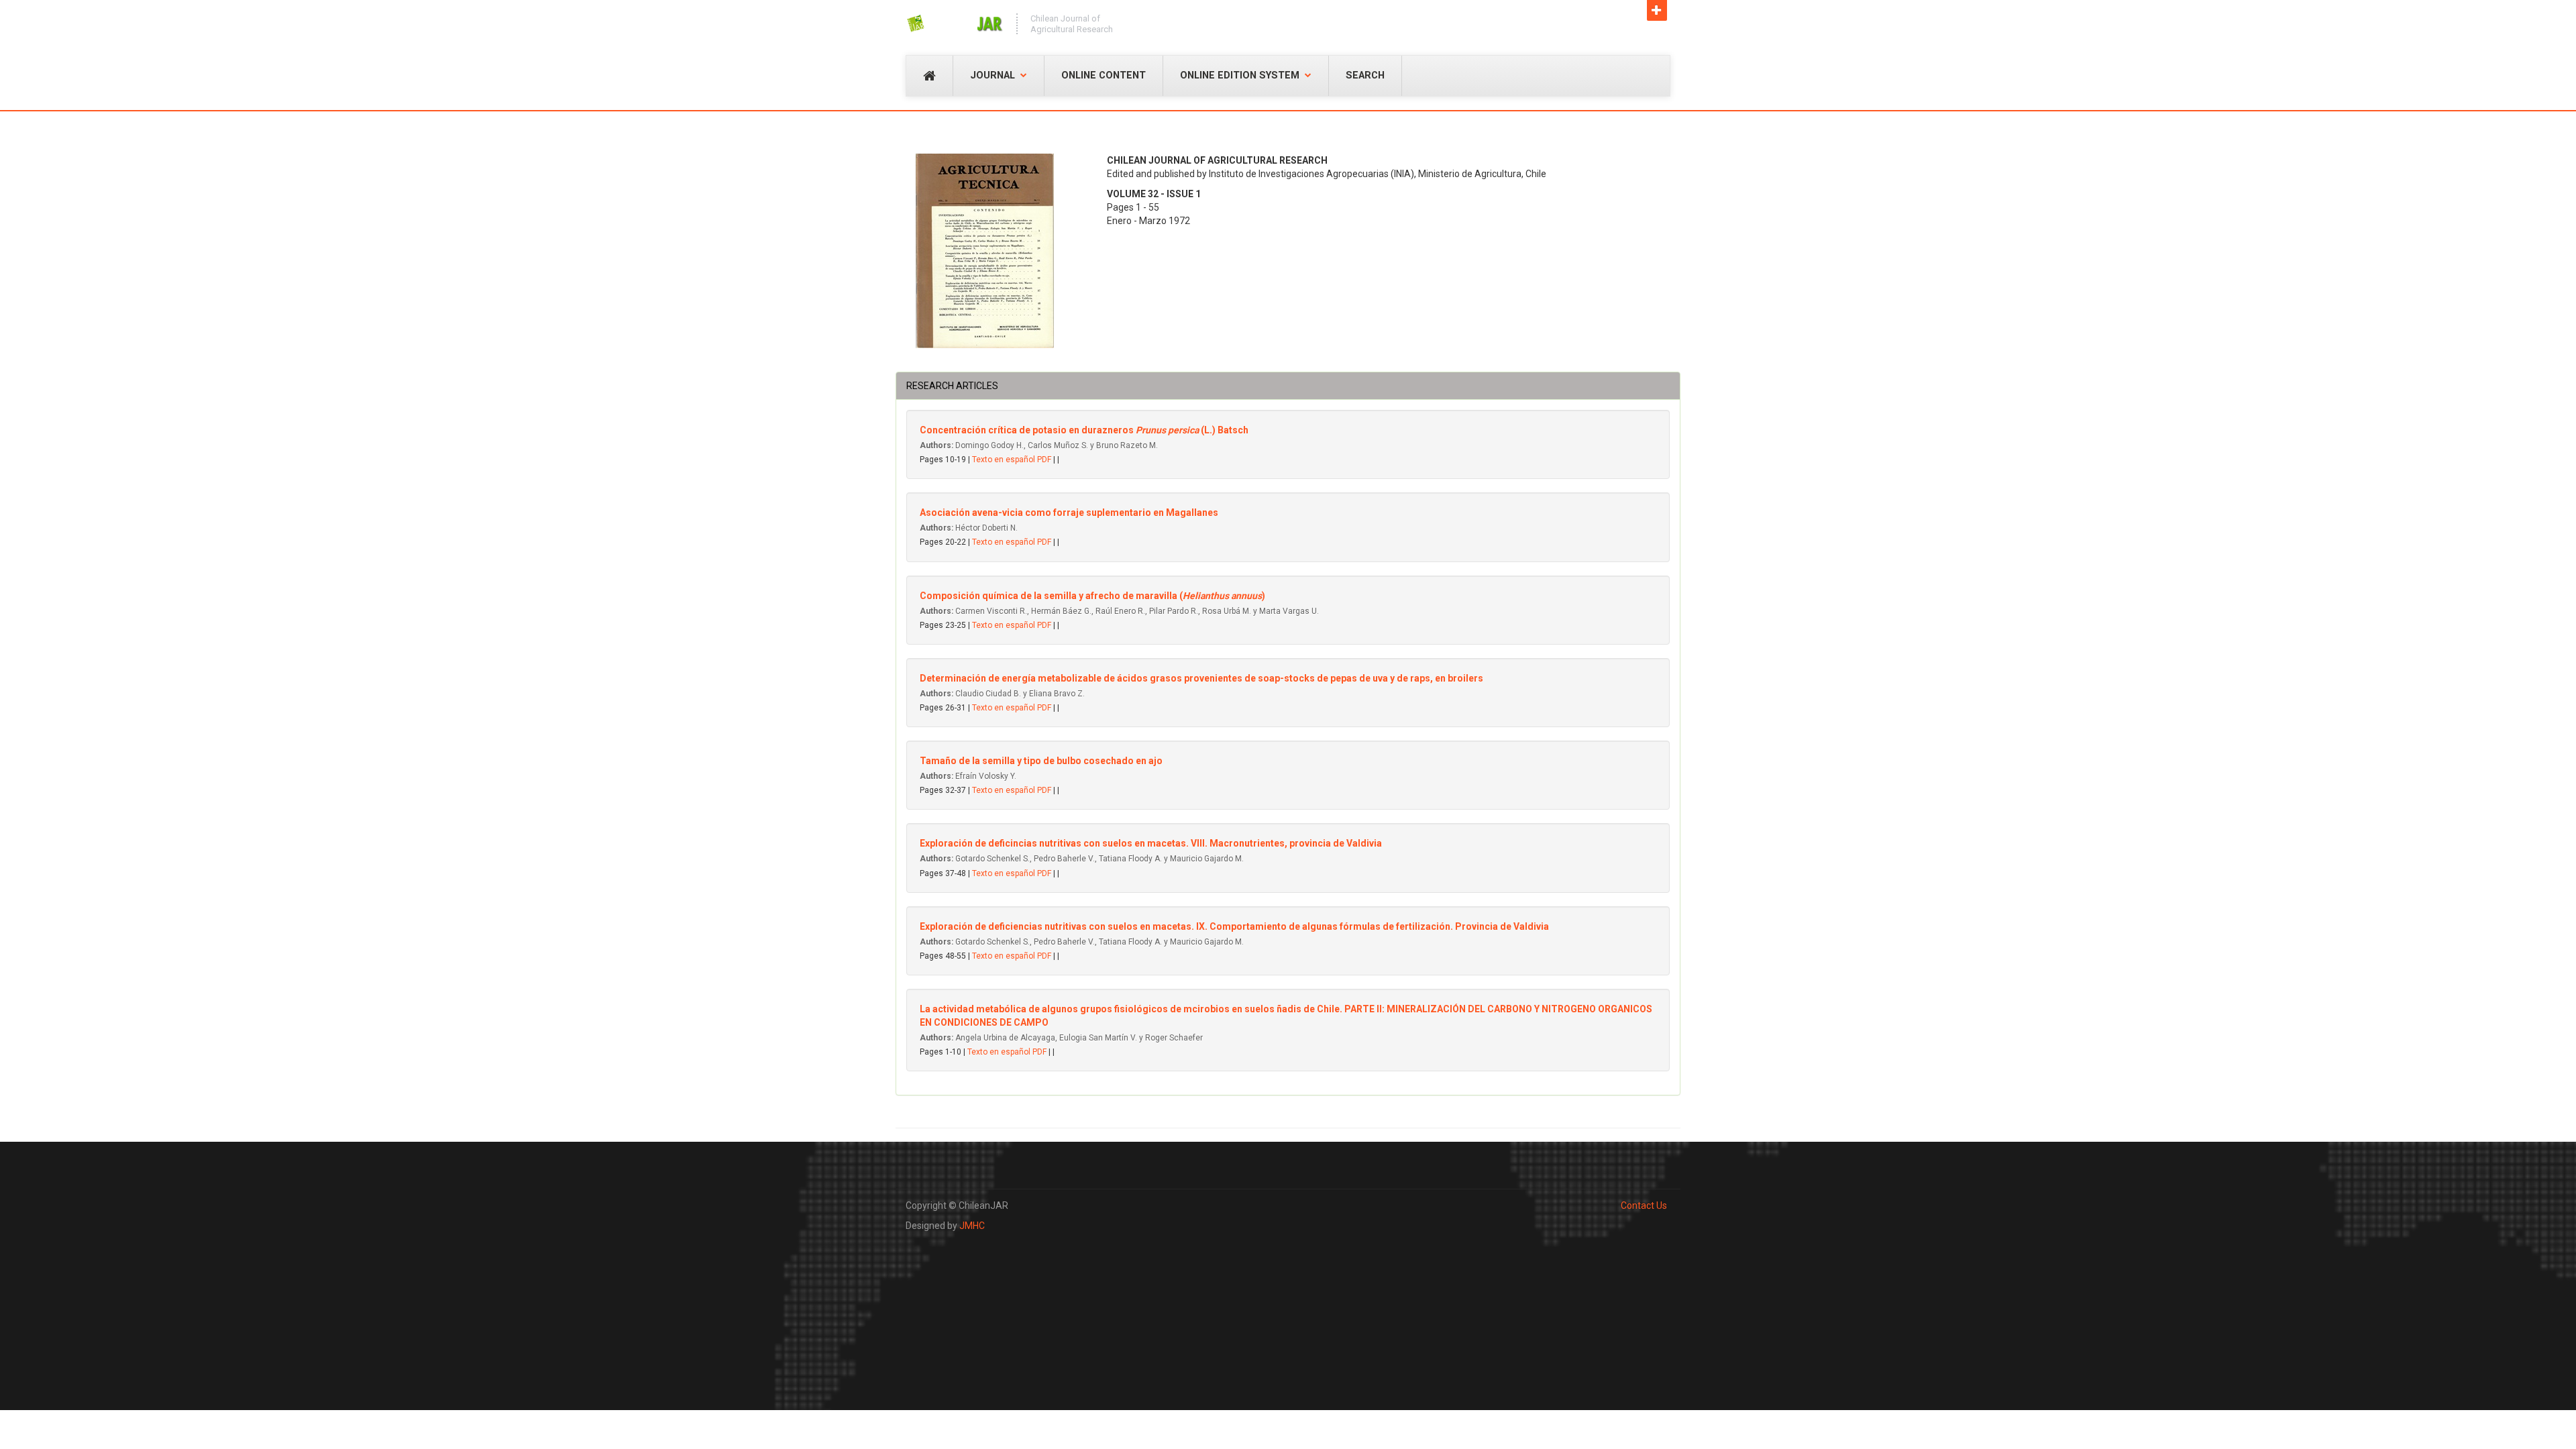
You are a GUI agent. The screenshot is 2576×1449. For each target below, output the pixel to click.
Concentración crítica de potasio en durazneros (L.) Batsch (1084, 430)
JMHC (972, 1226)
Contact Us (1612, 14)
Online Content (1104, 75)
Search (1365, 75)
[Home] (954, 23)
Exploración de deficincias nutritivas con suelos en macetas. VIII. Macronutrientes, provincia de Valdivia (1151, 843)
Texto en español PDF (1012, 460)
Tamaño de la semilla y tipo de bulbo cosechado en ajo (1041, 761)
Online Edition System (1240, 75)
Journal (992, 75)
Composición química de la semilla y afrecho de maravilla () (1092, 596)
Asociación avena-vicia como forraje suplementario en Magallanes (1069, 513)
